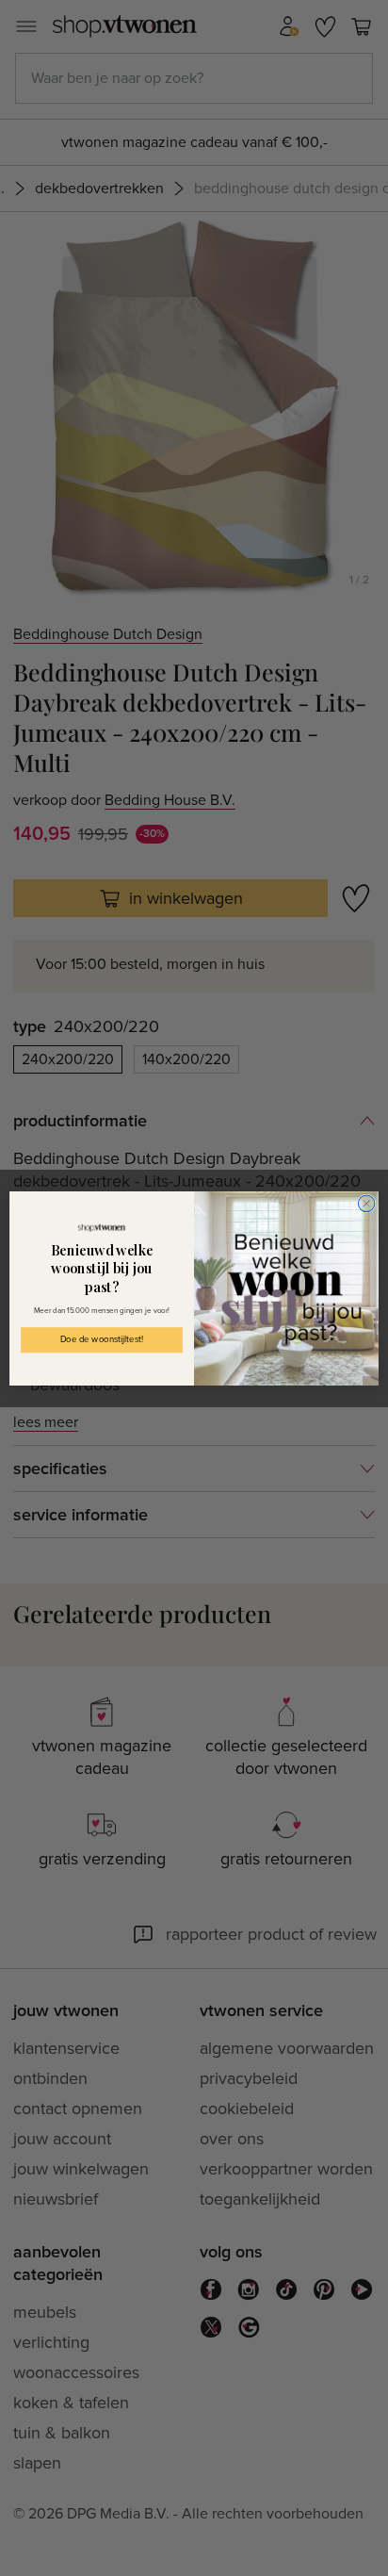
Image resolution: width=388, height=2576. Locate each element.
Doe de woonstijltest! (102, 1339)
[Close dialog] (366, 1204)
